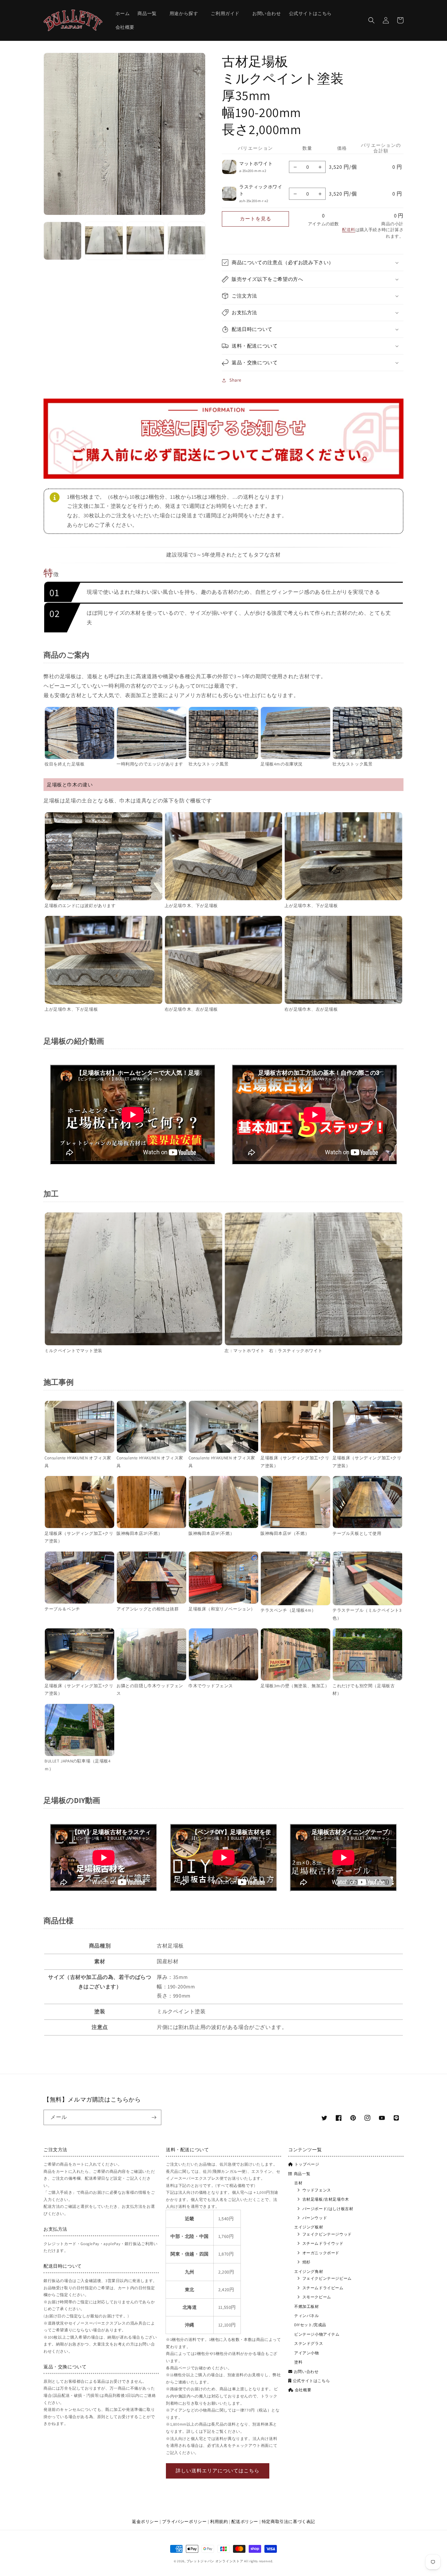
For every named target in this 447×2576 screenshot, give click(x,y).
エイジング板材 (309, 2227)
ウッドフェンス (317, 2190)
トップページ (307, 2164)
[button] (149, 13)
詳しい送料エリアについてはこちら (218, 2471)
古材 (298, 2183)
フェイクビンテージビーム (327, 2278)
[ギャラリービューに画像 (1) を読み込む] (63, 241)
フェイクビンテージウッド (327, 2234)
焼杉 (306, 2262)
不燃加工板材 (307, 2306)
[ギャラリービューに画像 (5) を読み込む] (187, 241)
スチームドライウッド (323, 2243)
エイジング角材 (309, 2271)
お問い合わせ (306, 2371)
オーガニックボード (321, 2253)
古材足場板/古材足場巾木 (326, 2199)
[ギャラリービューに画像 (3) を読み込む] (145, 241)
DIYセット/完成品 (310, 2325)
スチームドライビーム (323, 2288)
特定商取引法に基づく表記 (288, 2522)
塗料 (298, 2362)
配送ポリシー (245, 2522)
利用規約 (219, 2522)
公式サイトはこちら (311, 2381)
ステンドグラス (309, 2343)
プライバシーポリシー (184, 2522)
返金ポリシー (145, 2522)
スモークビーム (317, 2297)
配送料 (349, 230)
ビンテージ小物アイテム (317, 2334)
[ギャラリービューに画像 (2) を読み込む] (104, 241)
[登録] (154, 2117)
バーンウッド (315, 2218)
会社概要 (303, 2390)
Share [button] (235, 380)
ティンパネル (307, 2316)
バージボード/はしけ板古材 (328, 2209)
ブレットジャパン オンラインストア (215, 2561)
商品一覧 (302, 2174)
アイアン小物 (307, 2353)
